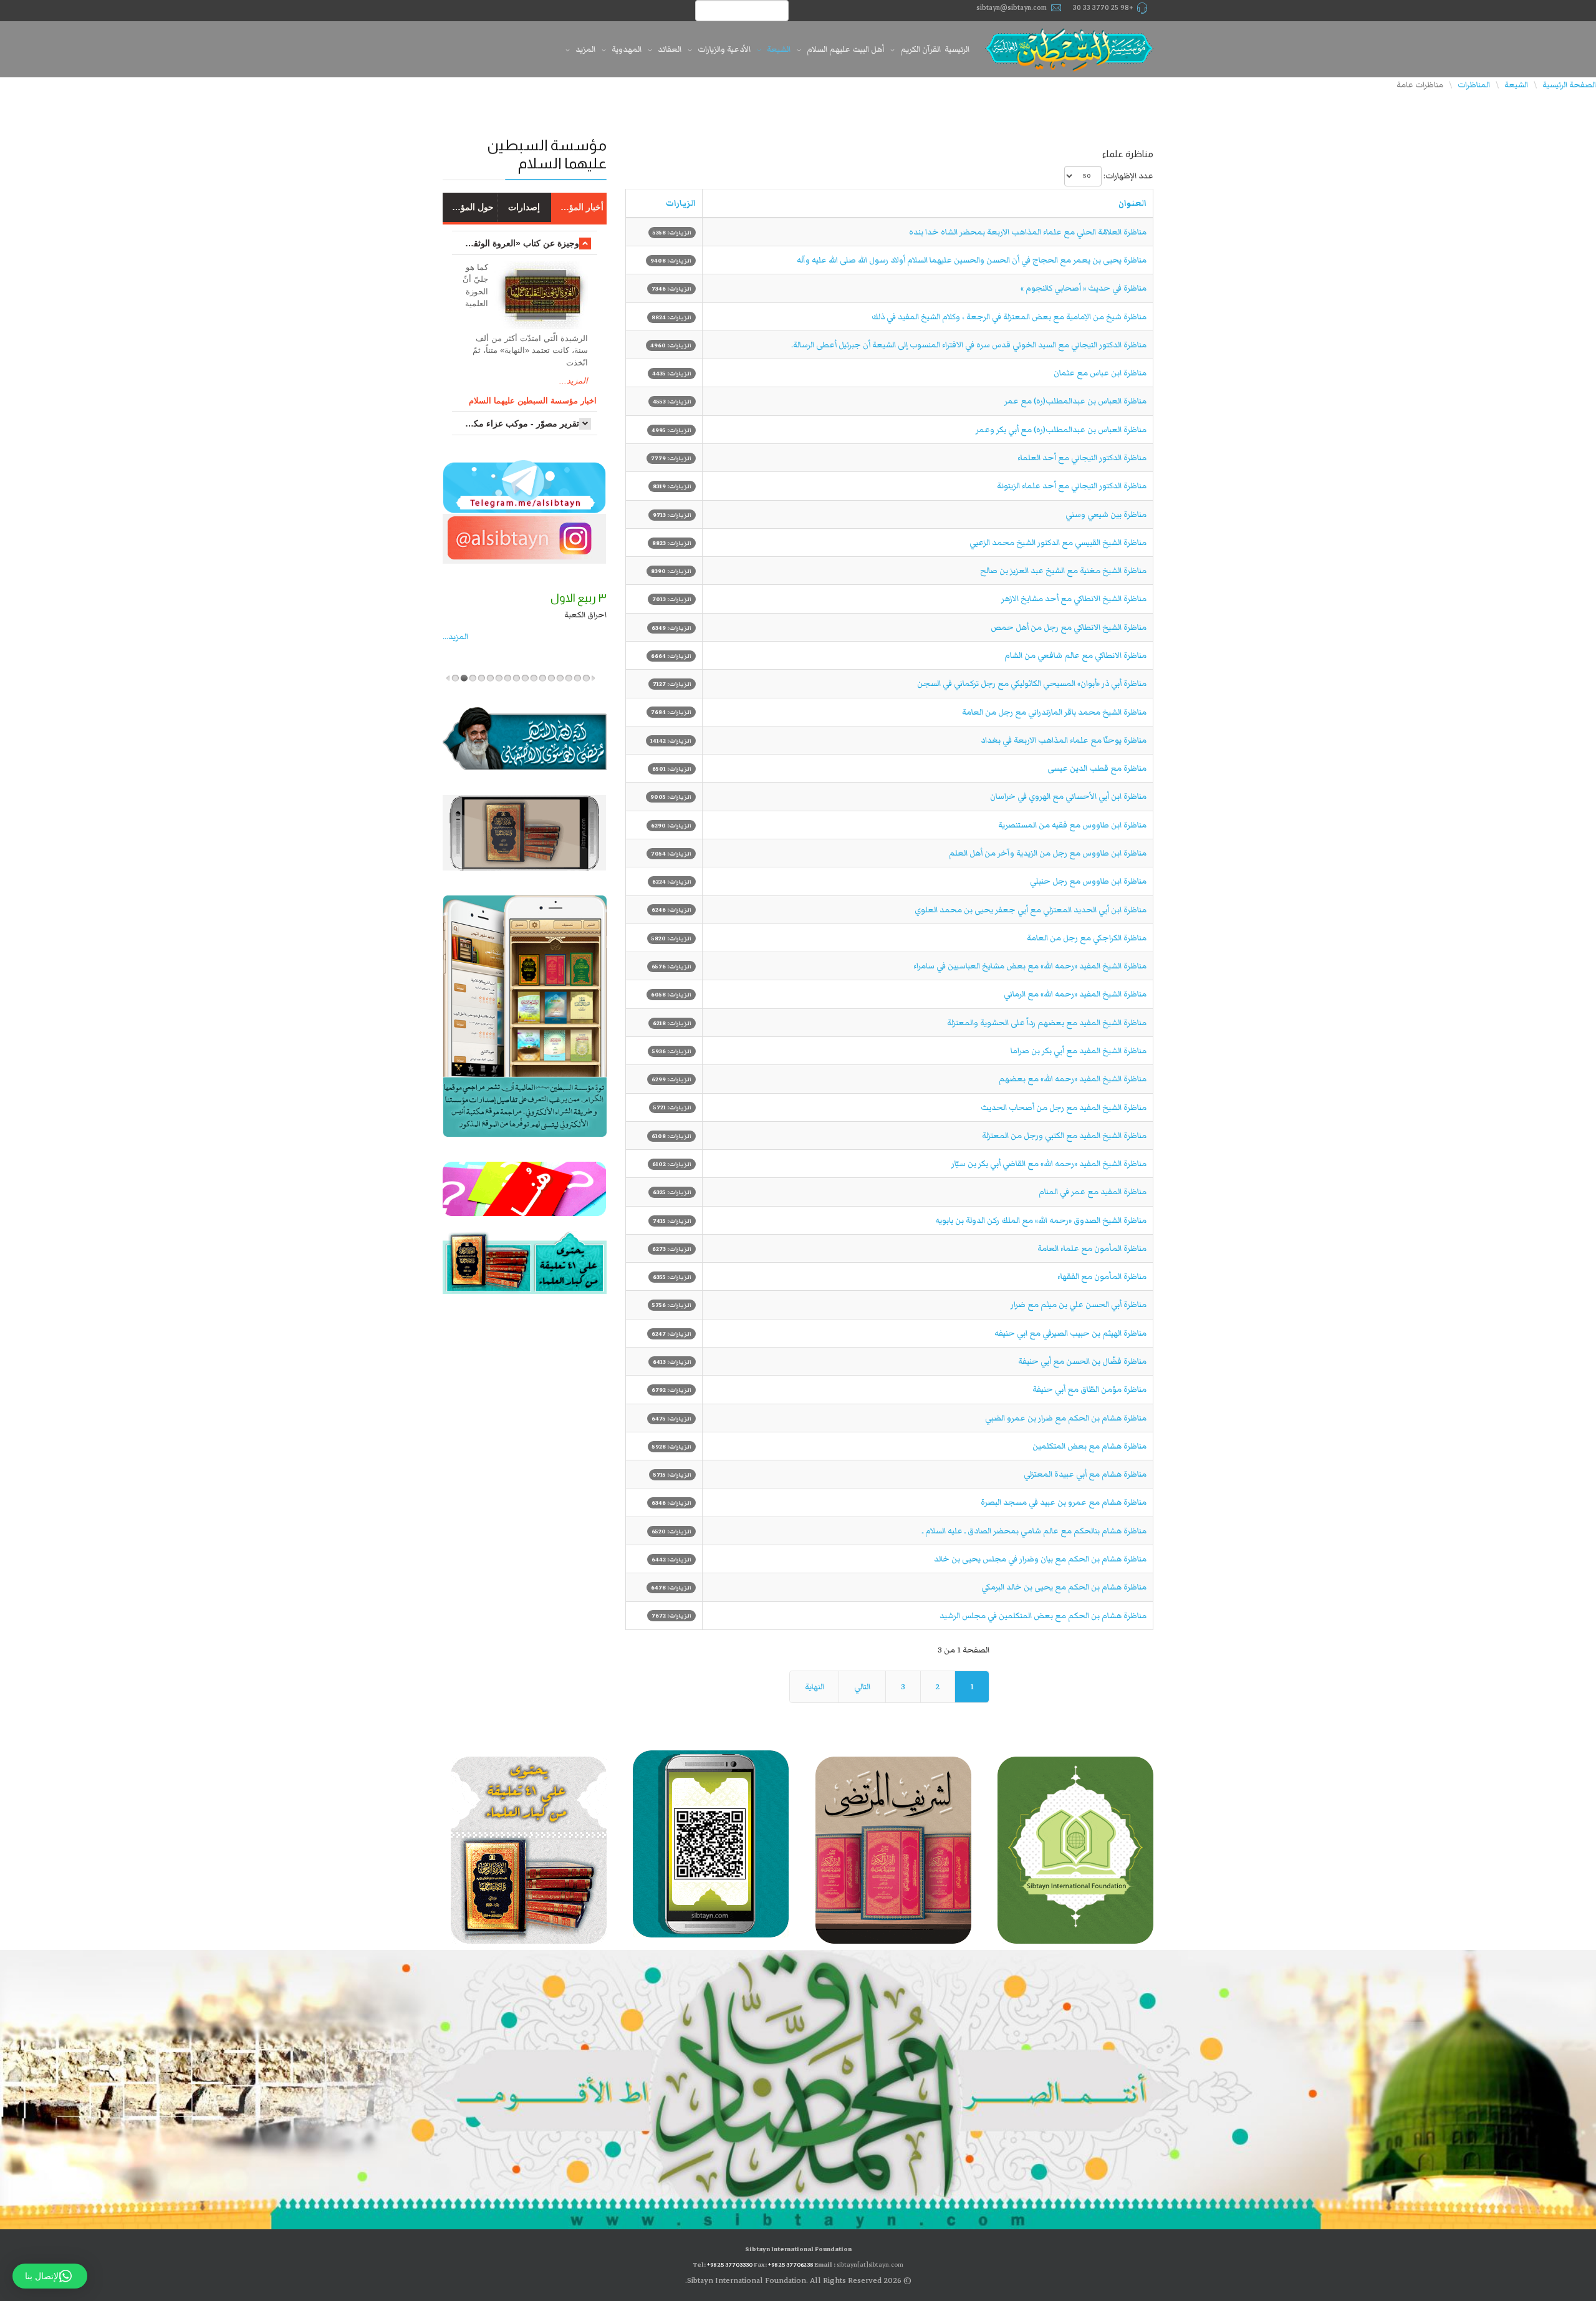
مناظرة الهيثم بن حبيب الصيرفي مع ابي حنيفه (1070, 1333)
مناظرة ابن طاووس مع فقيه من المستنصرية (1072, 825)
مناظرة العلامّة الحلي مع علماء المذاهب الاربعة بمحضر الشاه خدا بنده (1028, 232)
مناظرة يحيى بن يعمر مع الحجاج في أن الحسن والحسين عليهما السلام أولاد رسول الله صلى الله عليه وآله (972, 260)
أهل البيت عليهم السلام (845, 49)
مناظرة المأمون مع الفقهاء (1102, 1276)
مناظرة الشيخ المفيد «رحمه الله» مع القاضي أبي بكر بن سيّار (1049, 1164)
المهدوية (627, 49)
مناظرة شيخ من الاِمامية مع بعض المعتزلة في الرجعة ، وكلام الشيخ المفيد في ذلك (1009, 317)
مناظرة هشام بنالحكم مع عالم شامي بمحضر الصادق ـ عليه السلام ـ (1034, 1531)
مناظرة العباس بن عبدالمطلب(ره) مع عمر (1075, 401)
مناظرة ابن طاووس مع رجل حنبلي (1088, 881)
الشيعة (779, 49)
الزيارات (681, 203)
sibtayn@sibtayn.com (1012, 8)
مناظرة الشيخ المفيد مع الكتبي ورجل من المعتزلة (1064, 1136)
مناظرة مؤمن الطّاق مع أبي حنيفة (1089, 1389)
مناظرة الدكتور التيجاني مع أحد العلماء (1082, 458)
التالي (862, 1687)
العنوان (1132, 203)
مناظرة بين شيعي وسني (1106, 514)
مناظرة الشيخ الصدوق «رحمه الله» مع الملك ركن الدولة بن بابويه (1041, 1220)
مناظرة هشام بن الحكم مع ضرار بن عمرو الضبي (1066, 1418)
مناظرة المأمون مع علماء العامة (1092, 1248)
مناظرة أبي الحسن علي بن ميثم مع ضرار (1079, 1305)
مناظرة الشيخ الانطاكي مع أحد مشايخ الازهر (1074, 599)
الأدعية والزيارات (724, 49)
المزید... (455, 637)
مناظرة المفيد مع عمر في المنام (1093, 1192)
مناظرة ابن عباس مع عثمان (1100, 373)
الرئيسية (957, 49)
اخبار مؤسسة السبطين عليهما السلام (533, 401)
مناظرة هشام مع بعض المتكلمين (1089, 1446)
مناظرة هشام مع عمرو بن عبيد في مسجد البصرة (1064, 1502)
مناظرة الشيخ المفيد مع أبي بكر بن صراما (1079, 1051)
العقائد (670, 49)
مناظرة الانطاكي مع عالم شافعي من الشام (1075, 655)
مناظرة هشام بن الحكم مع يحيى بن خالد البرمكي (1064, 1587)
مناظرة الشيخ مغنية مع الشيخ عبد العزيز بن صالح (1063, 571)
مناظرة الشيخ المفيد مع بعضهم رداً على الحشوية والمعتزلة (1047, 1023)
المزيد (585, 49)
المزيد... (574, 381)
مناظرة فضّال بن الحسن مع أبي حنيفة (1082, 1361)
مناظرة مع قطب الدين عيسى (1097, 768)
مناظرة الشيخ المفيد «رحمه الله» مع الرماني (1075, 994)
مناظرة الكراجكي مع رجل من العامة (1087, 938)
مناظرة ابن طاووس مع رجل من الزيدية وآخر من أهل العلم (1048, 853)
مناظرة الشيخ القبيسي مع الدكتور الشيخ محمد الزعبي (1058, 543)
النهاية (815, 1687)
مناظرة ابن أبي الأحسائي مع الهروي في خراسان (1068, 796)
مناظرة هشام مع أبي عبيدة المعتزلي (1085, 1474)
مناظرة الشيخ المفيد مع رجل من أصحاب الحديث (1064, 1107)
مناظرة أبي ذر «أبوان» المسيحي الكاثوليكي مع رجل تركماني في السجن (1032, 683)
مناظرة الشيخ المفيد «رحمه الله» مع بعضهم (1073, 1079)
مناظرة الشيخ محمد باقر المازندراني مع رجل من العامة (1054, 712)
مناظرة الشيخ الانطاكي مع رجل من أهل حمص (1069, 627)
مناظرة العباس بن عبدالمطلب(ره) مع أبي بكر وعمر (1061, 430)
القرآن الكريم (921, 49)
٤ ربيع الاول (580, 598)
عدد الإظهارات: (1128, 176)
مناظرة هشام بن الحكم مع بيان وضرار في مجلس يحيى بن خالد (1040, 1559)
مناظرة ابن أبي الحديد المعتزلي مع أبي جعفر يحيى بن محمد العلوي (1031, 910)
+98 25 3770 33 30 (1103, 8)
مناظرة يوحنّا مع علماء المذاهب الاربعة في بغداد (1064, 740)
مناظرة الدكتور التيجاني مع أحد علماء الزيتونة (1072, 486)
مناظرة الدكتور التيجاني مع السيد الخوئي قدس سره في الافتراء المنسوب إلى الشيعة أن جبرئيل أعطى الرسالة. (969, 345)
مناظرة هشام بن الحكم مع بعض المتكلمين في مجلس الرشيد (1043, 1616)
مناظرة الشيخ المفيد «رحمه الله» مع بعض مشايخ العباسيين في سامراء (1030, 966)
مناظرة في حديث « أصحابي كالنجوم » (1084, 288)
